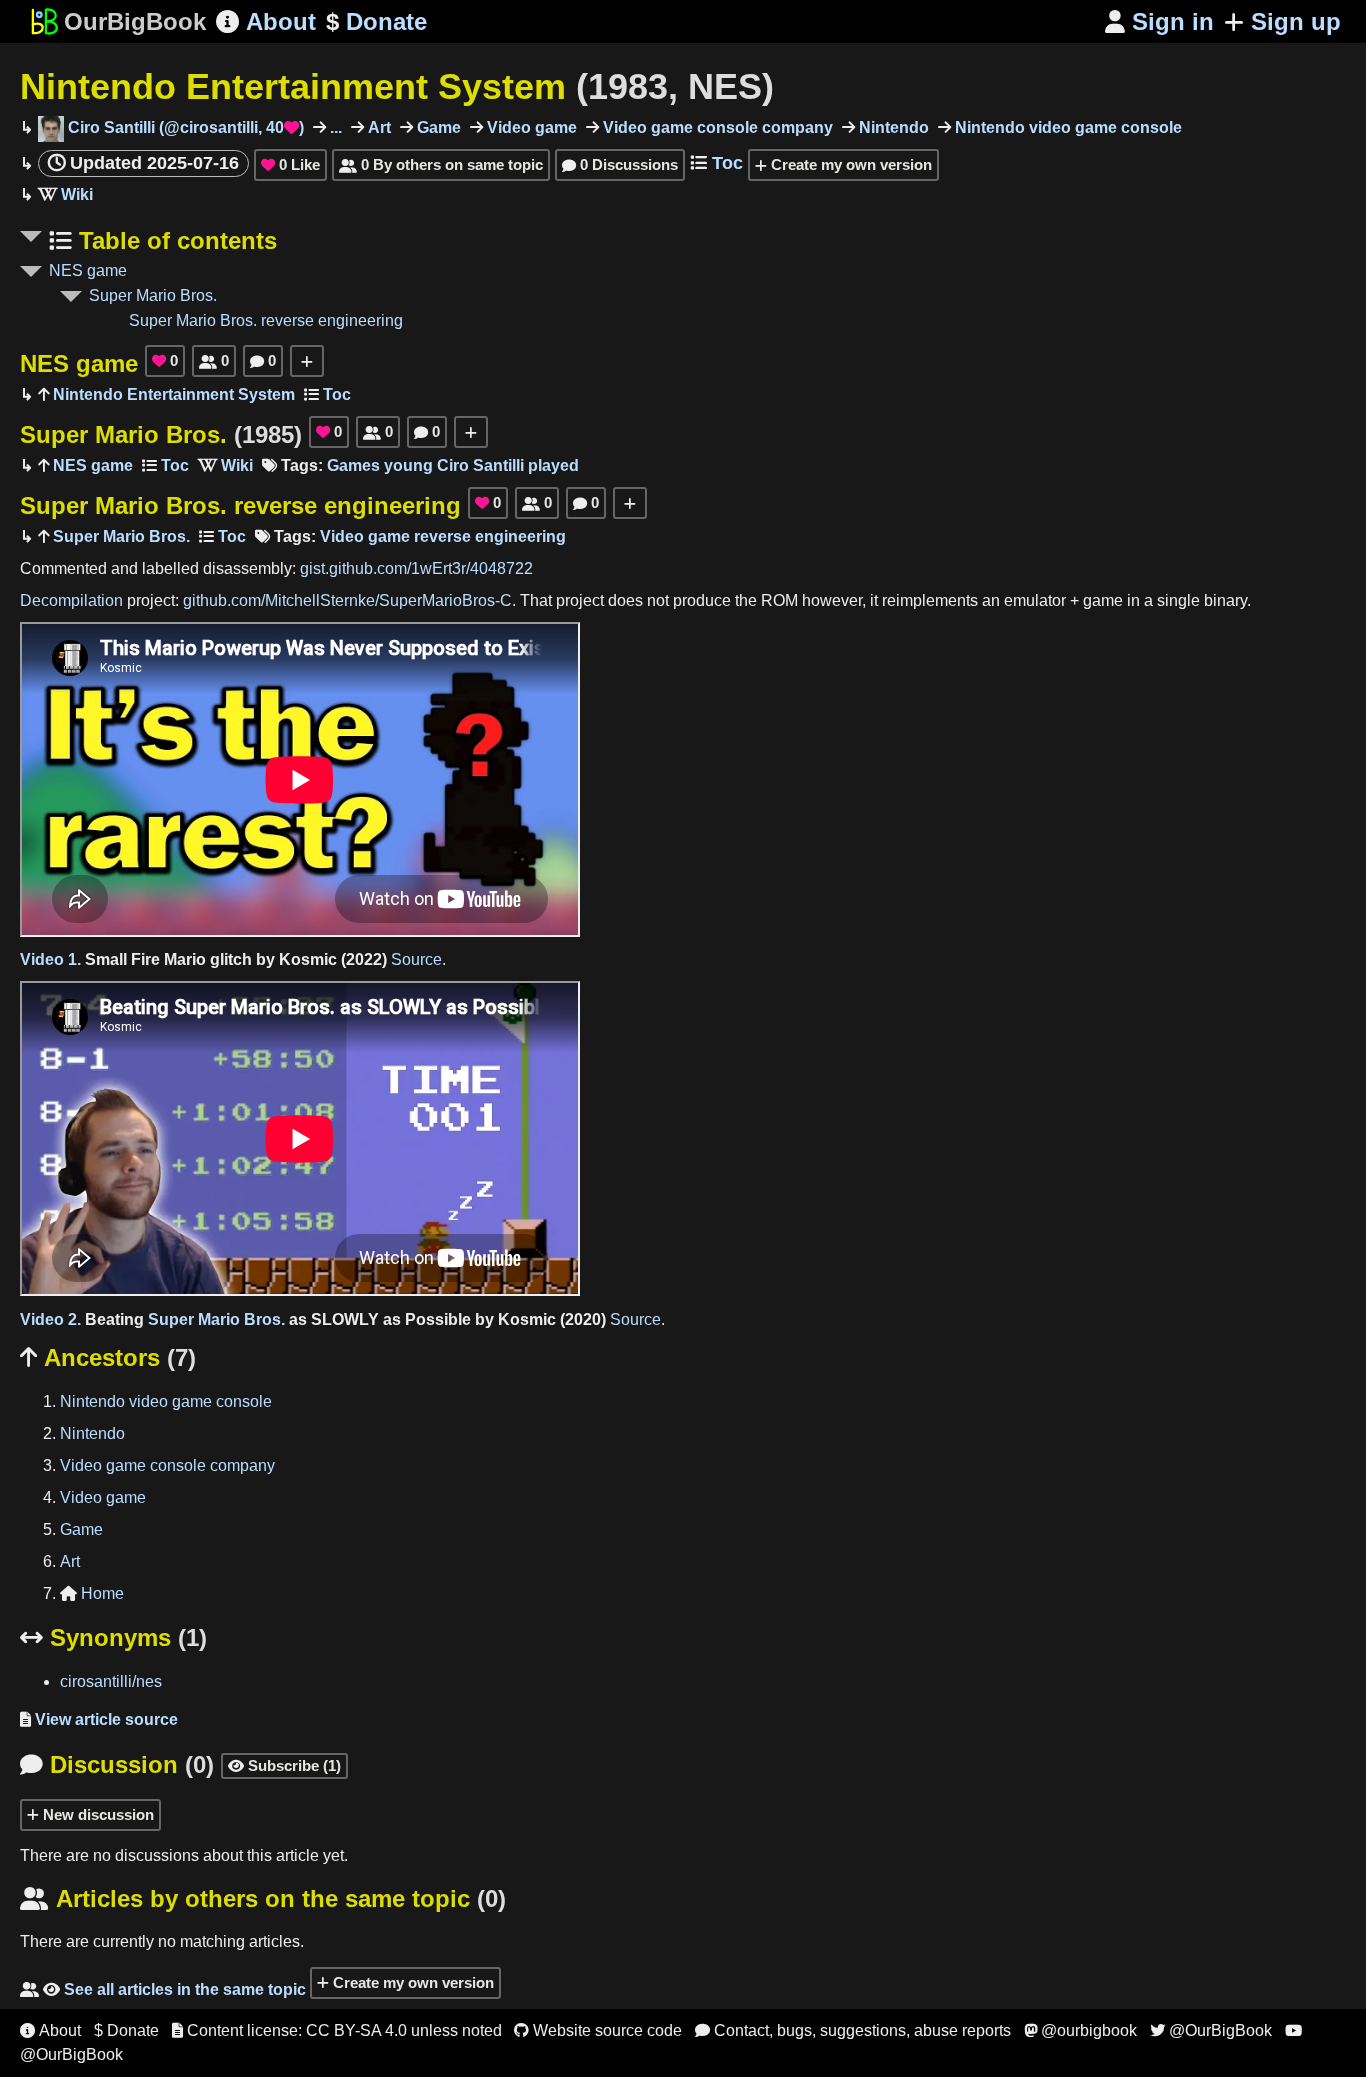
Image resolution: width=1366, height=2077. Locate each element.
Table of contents (174, 240)
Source (416, 959)
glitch (231, 959)
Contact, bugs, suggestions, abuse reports (853, 2030)
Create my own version (849, 164)
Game (437, 127)
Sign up (1296, 21)
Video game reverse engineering (443, 536)
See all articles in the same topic (163, 1989)
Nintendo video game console (1066, 127)
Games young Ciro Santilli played (453, 465)
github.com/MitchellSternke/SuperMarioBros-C (347, 600)
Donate (376, 21)
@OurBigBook (1211, 2030)
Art (377, 127)
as (298, 1319)
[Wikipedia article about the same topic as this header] (65, 194)
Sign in (1159, 21)
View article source (99, 1719)
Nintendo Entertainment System (397, 86)
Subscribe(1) (284, 1765)
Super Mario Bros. (153, 295)
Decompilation (71, 600)
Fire (145, 959)
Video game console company (716, 127)
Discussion (117, 1764)
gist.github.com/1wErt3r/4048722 (416, 568)
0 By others (441, 164)
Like (290, 164)
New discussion (96, 1814)
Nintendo (892, 127)
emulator (1035, 600)
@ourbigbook (1080, 2030)
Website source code (598, 2030)
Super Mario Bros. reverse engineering (266, 320)
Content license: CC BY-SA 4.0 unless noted (337, 2030)
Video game (530, 127)
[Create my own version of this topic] (307, 361)
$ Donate (126, 2030)
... (334, 127)
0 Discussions (620, 164)
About (266, 21)
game (1103, 600)
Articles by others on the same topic (263, 1898)
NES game (88, 270)
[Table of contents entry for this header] (327, 394)
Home (92, 1593)
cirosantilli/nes (111, 1681)
